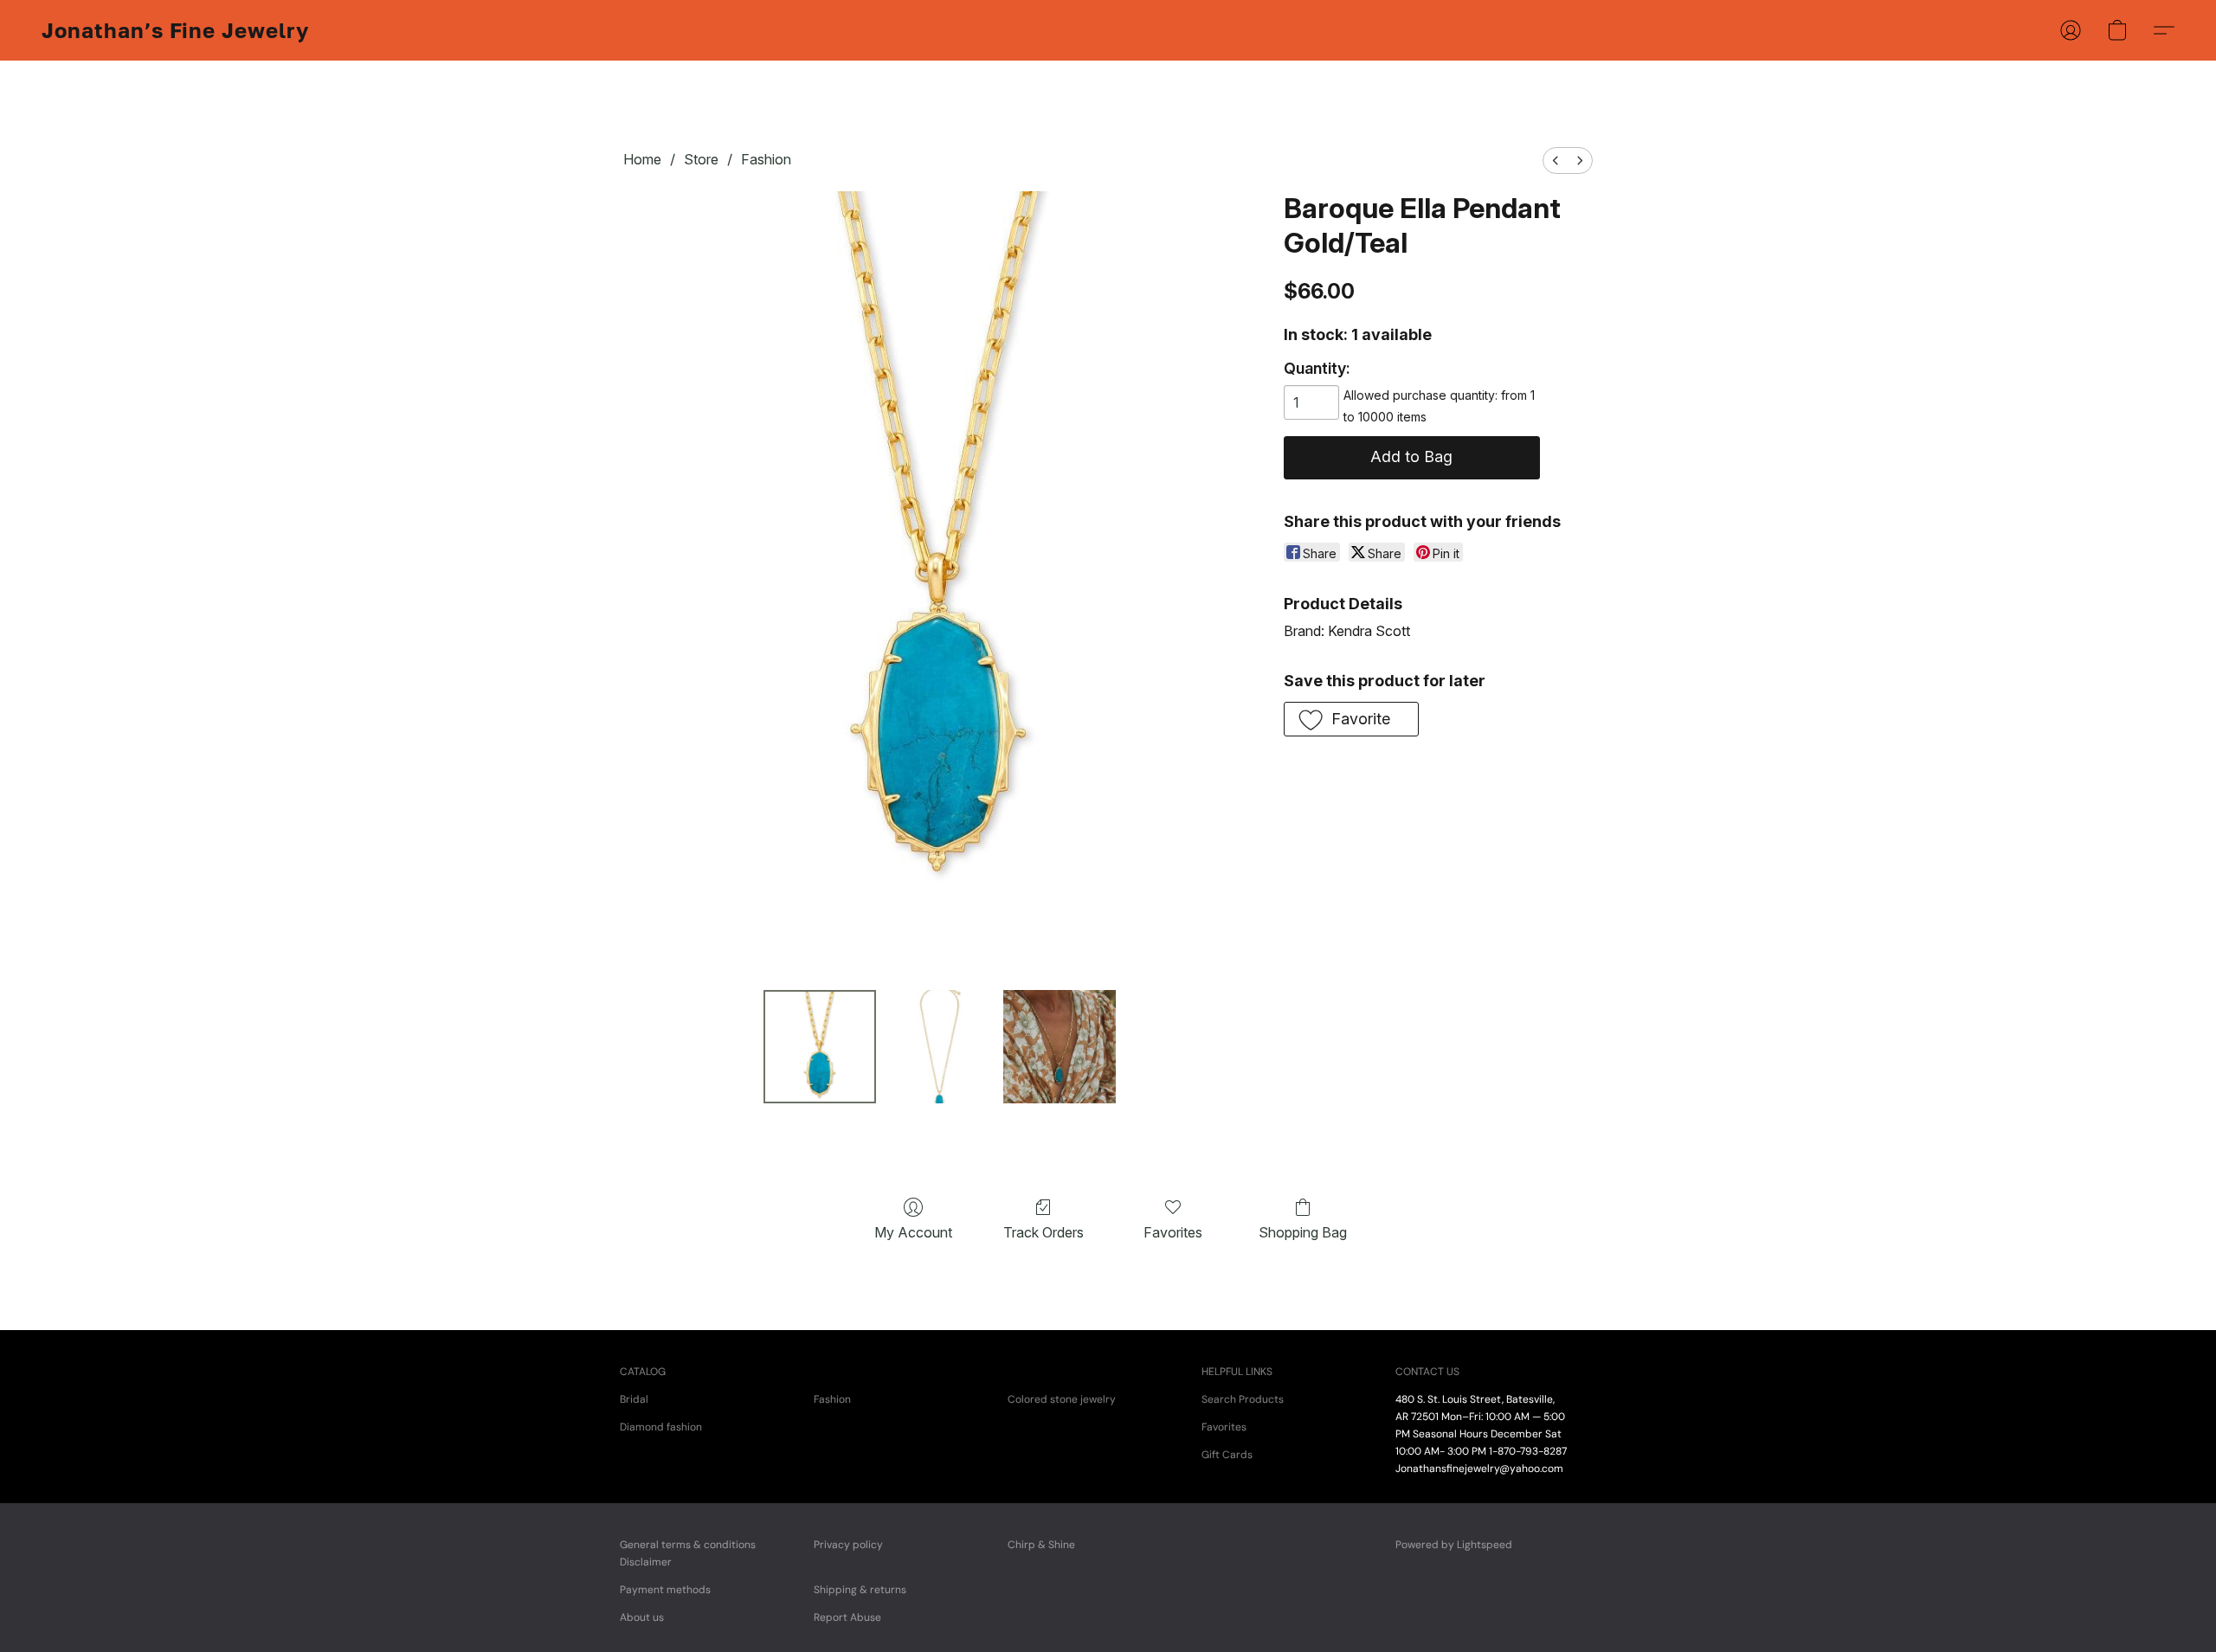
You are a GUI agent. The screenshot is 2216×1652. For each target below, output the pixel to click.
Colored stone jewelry (1062, 1399)
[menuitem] (1556, 161)
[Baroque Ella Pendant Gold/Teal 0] (820, 1046)
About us (642, 1617)
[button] (175, 30)
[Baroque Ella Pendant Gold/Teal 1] (939, 1046)
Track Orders (1044, 1232)
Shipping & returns (860, 1590)
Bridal (634, 1399)
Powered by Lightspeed (1454, 1545)
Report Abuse (847, 1617)
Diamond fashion (661, 1427)
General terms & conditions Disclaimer (688, 1553)
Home (642, 159)
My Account (913, 1232)
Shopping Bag (1303, 1232)
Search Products (1243, 1399)
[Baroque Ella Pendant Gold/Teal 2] (1060, 1046)
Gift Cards (1227, 1455)
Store (701, 159)
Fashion (766, 159)
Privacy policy (848, 1545)
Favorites (1173, 1232)
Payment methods (665, 1590)
